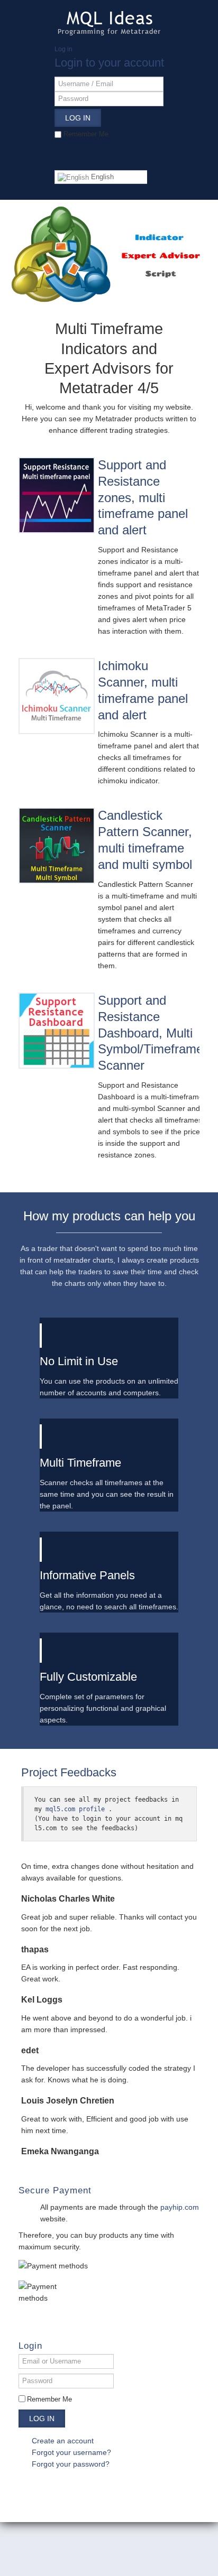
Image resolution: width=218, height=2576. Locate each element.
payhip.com (180, 2207)
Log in (42, 2419)
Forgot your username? (71, 2452)
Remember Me (49, 2399)
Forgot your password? (71, 2464)
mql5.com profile (75, 1809)
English (101, 177)
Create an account (64, 2441)
